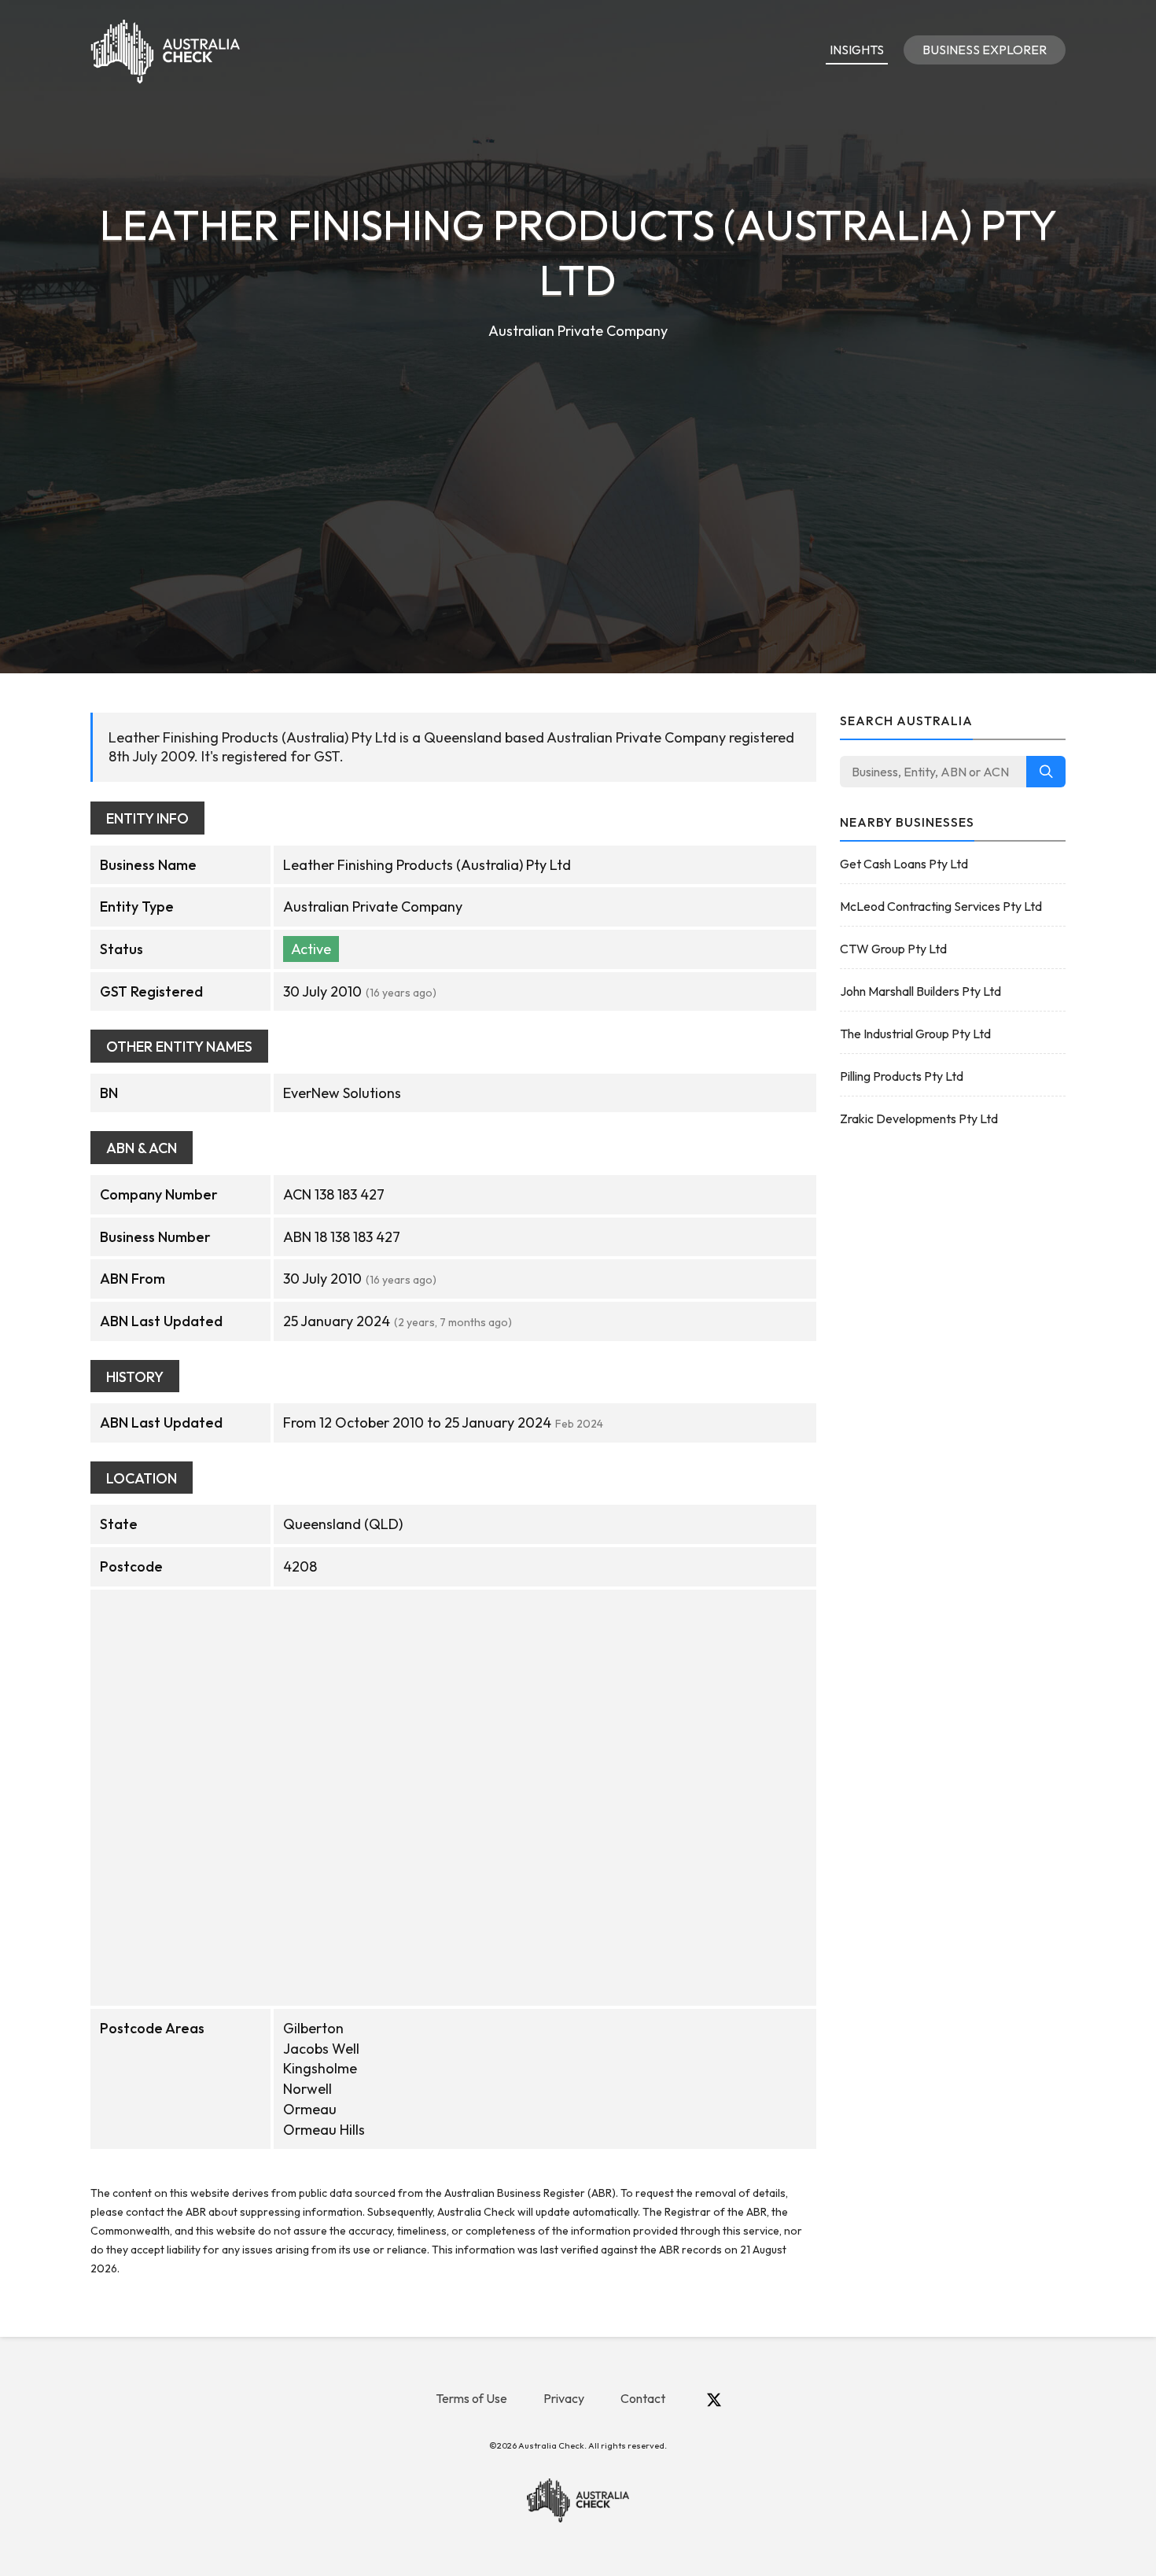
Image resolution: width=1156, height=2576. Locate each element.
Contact (643, 2398)
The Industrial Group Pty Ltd (915, 1034)
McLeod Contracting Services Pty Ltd (941, 906)
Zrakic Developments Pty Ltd (919, 1118)
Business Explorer (985, 50)
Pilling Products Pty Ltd (902, 1076)
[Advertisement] (578, 461)
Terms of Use (471, 2398)
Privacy (564, 2398)
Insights (857, 50)
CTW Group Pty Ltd (893, 949)
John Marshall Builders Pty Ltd (920, 991)
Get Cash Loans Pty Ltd (904, 864)
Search (1046, 772)
